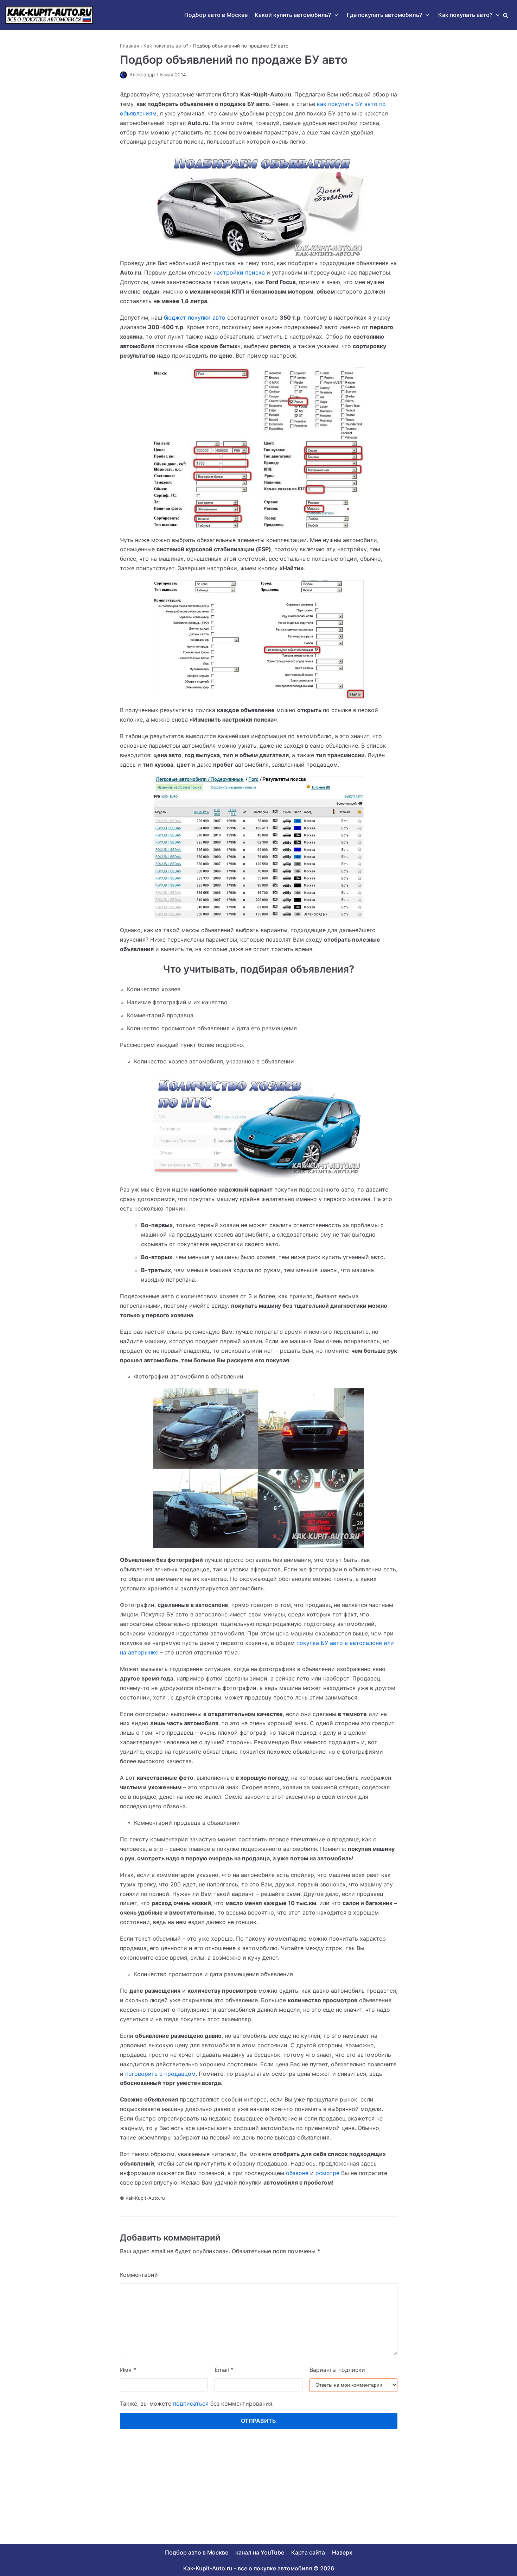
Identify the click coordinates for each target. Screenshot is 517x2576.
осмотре (327, 2173)
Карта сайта (308, 2552)
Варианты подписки (337, 2370)
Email (224, 2370)
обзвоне (297, 2173)
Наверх (342, 2552)
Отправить (258, 2421)
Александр (142, 75)
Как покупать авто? (166, 46)
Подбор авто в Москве (216, 15)
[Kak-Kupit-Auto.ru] (49, 15)
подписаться (191, 2404)
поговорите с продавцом (160, 2074)
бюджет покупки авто (195, 318)
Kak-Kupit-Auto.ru (208, 2568)
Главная (129, 46)
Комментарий (139, 2275)
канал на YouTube (260, 2552)
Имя (128, 2370)
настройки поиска (239, 272)
